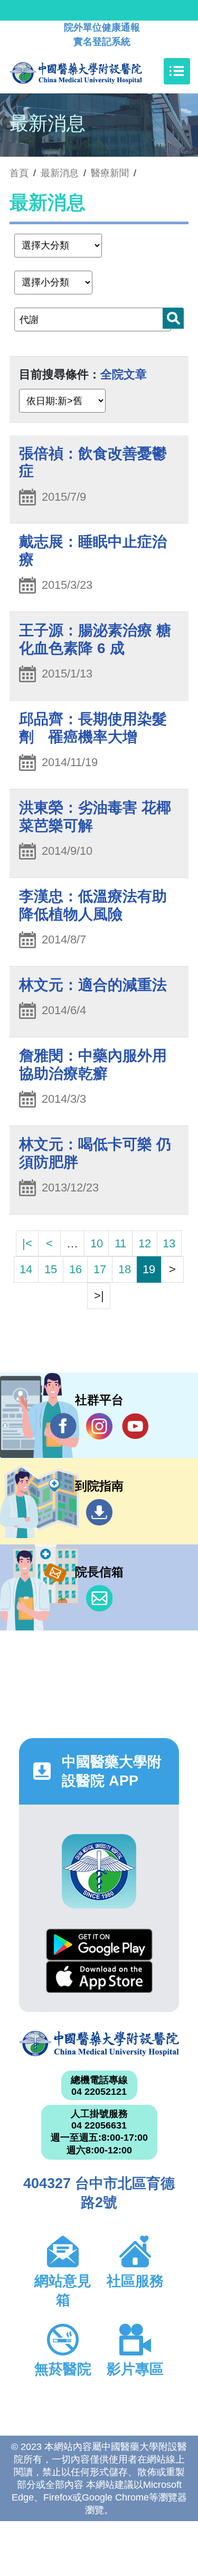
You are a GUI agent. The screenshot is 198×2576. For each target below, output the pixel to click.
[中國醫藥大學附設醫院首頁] (92, 71)
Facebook (63, 1426)
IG (99, 1426)
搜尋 (173, 318)
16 (76, 1269)
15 (51, 1269)
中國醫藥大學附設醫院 (99, 2044)
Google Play (99, 1945)
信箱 (99, 1598)
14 (26, 1269)
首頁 (19, 173)
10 (97, 1243)
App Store (99, 1977)
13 (169, 1243)
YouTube (135, 1426)
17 (100, 1269)
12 (145, 1243)
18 (125, 1269)
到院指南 (99, 1512)
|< (27, 1243)
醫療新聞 (110, 173)
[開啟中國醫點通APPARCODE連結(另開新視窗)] (99, 1871)
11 (120, 1243)
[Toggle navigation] (177, 71)
